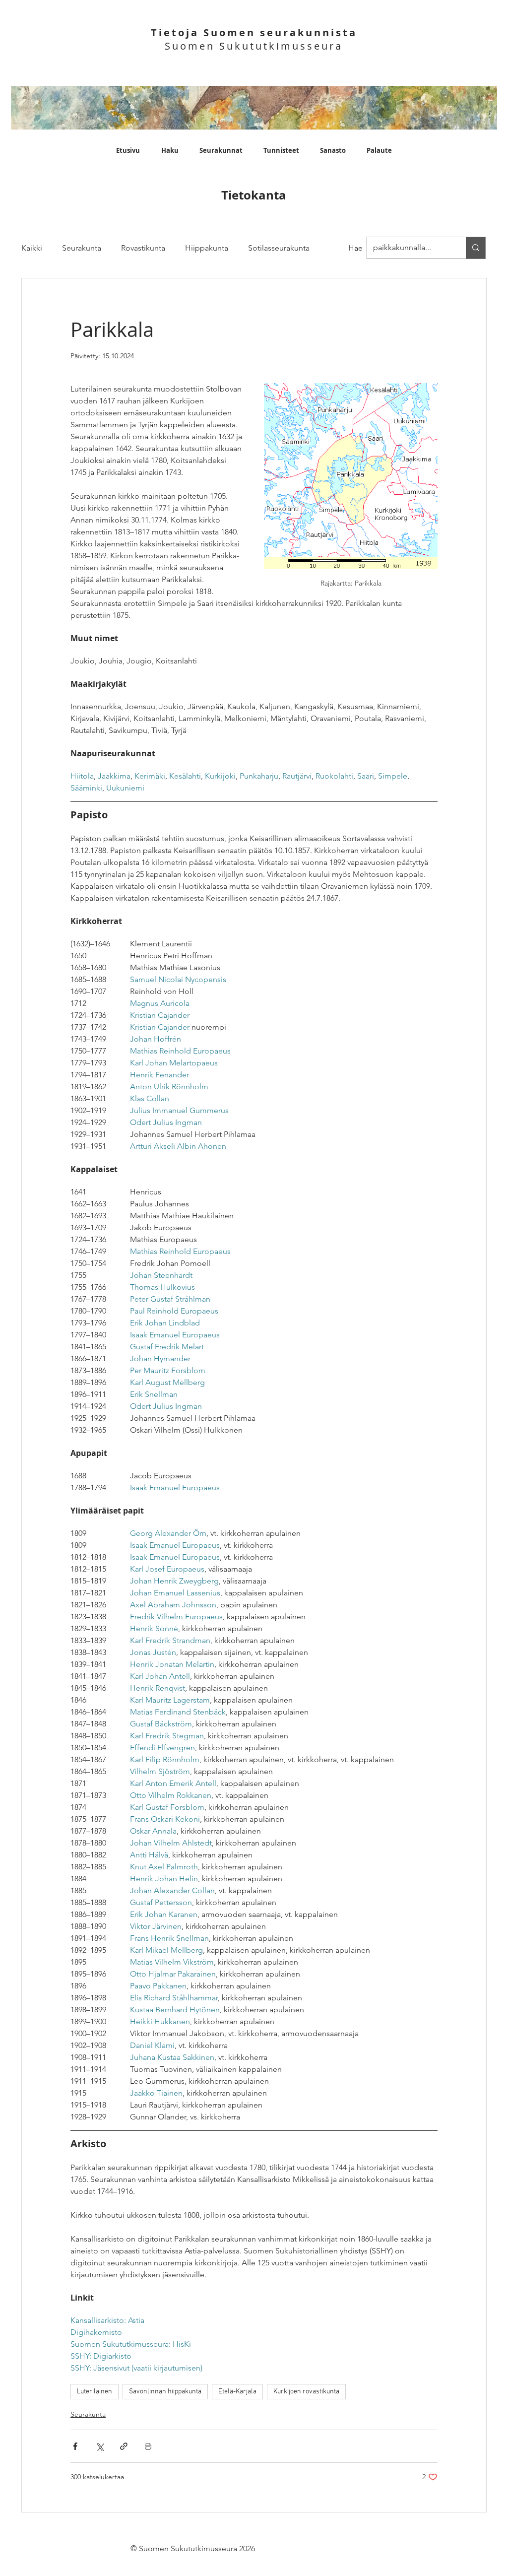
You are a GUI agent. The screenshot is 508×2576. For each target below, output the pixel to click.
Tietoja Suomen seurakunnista (254, 33)
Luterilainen (95, 2392)
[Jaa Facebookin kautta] (75, 2446)
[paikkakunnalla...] (476, 248)
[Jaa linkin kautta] (124, 2446)
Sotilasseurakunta (279, 248)
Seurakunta (82, 248)
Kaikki (32, 248)
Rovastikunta (143, 248)
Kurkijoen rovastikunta (306, 2392)
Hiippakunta (207, 248)
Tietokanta (254, 195)
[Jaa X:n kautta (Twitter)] (99, 2446)
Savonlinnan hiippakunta (165, 2392)
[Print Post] (148, 2446)
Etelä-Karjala (237, 2392)
